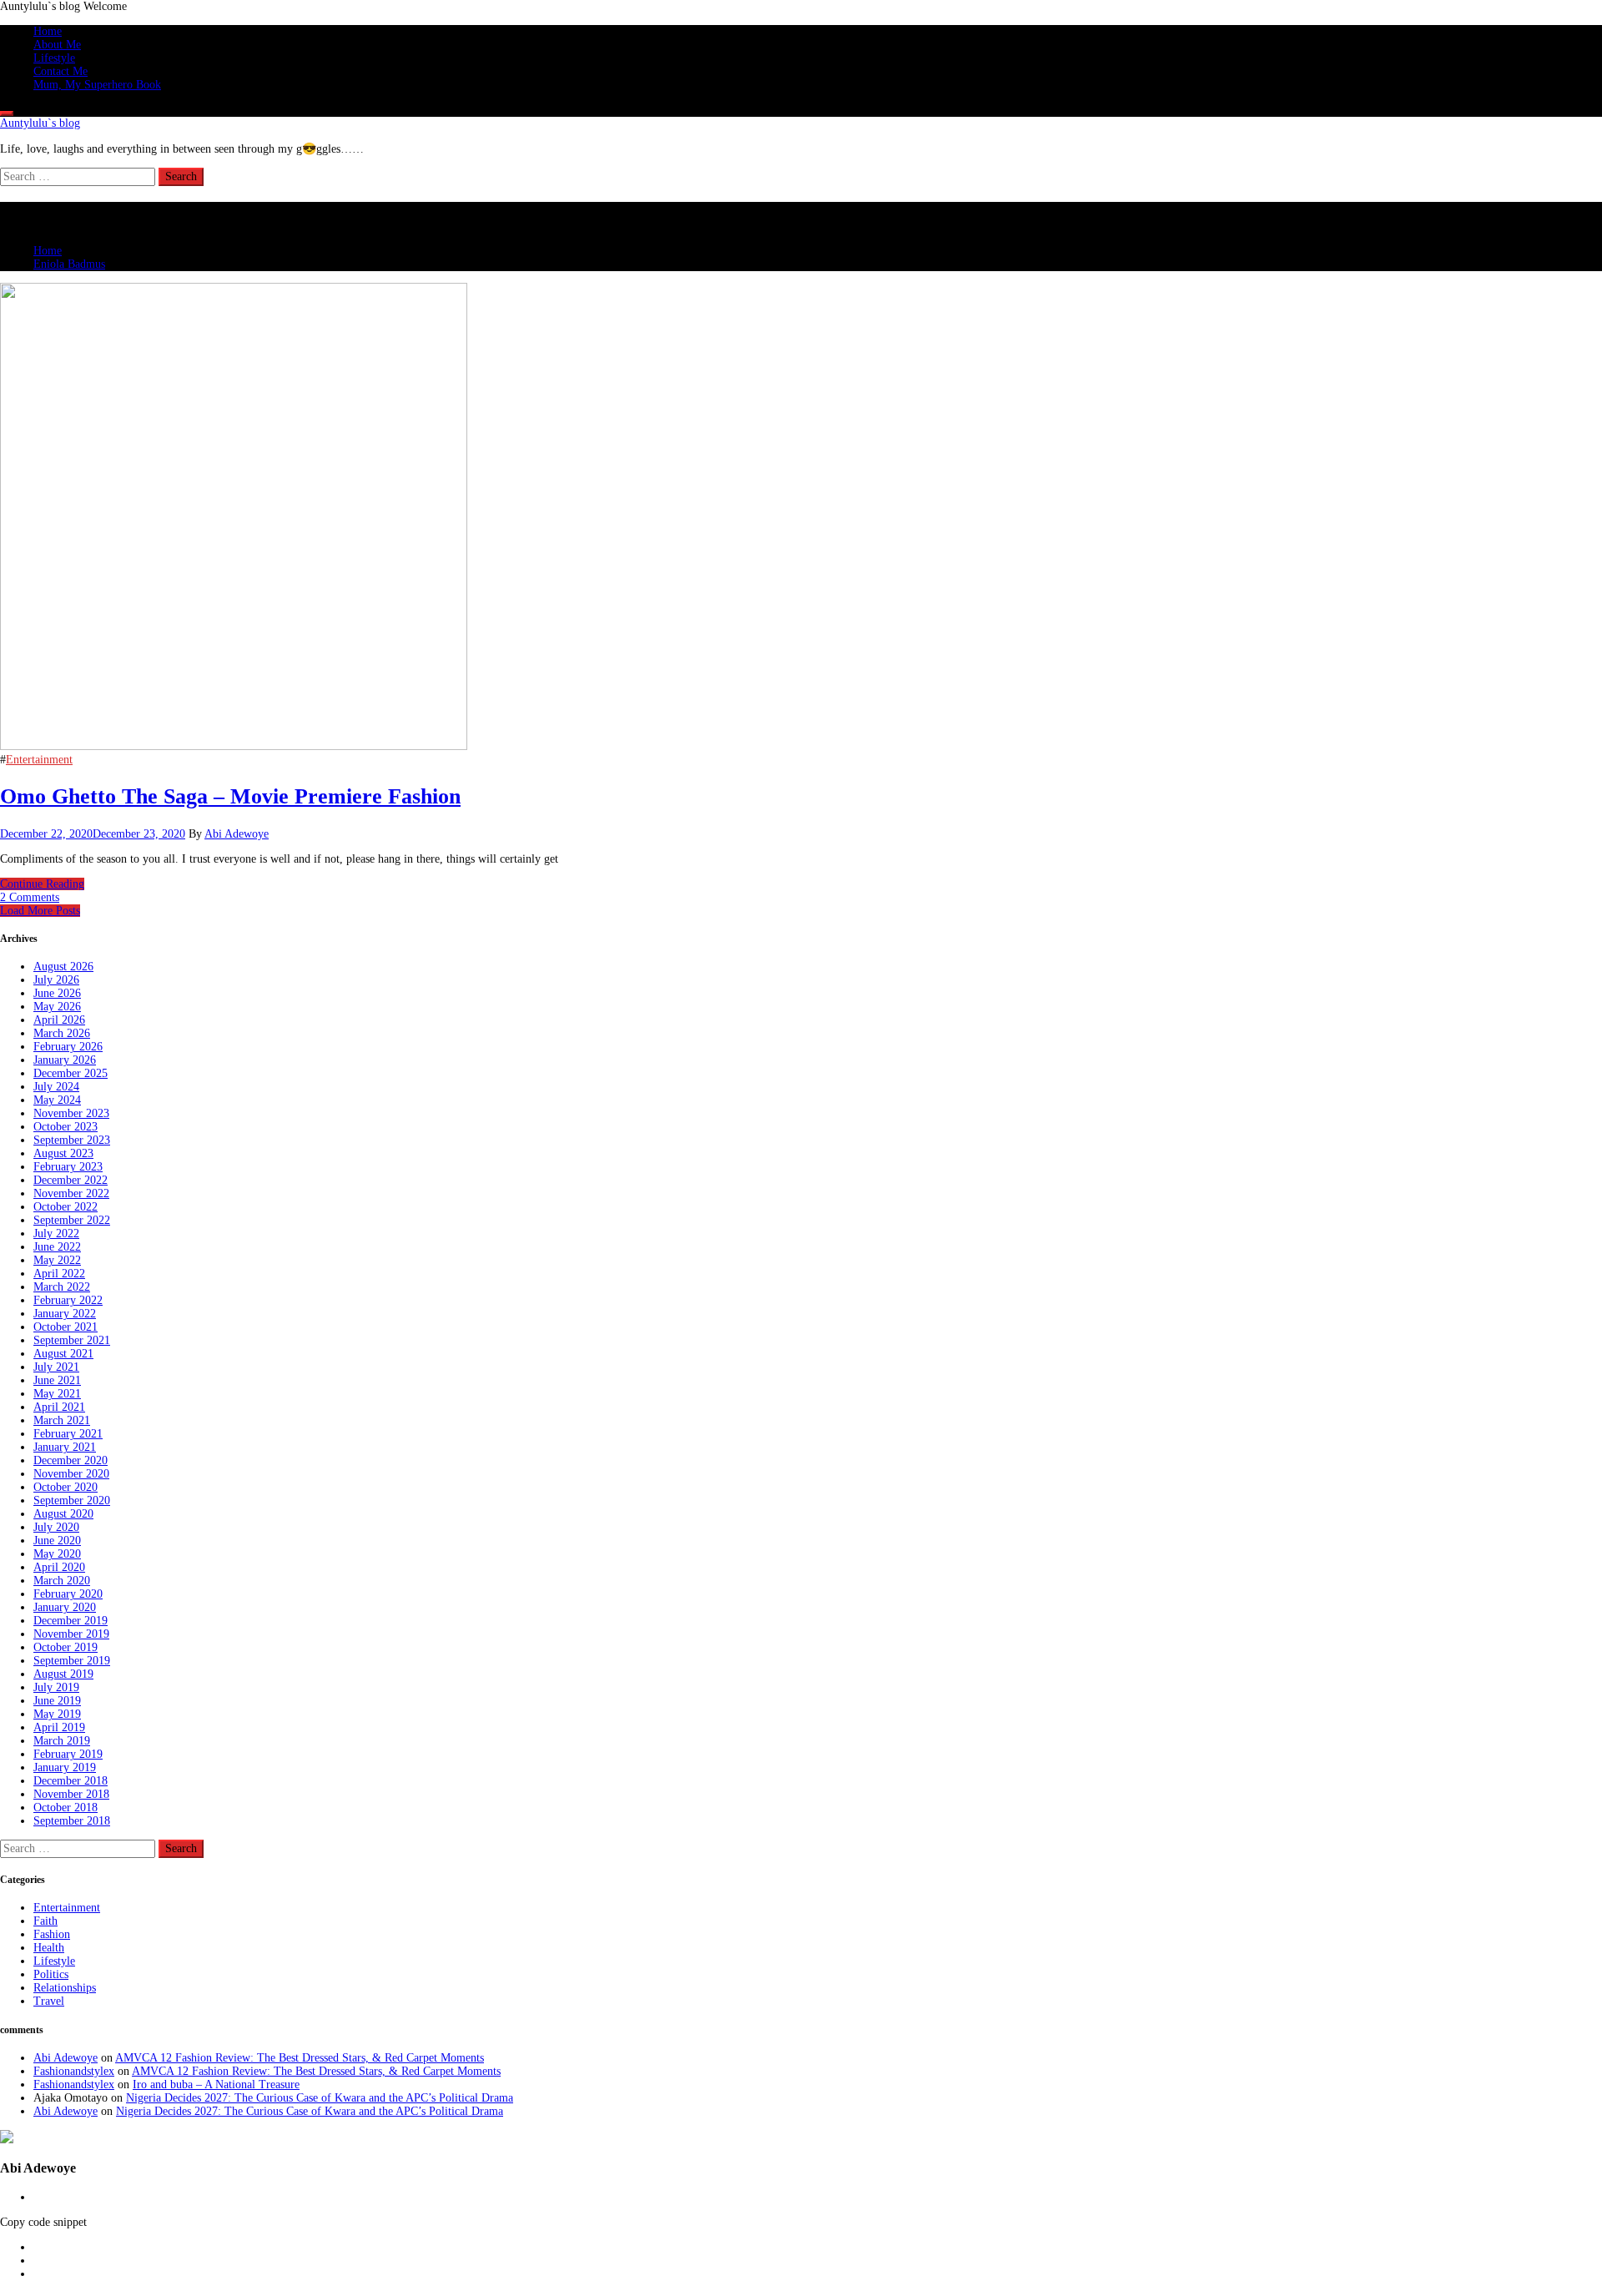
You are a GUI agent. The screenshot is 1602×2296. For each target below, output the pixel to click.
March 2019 (62, 1741)
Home (48, 31)
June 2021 (57, 1380)
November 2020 (71, 1474)
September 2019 (72, 1661)
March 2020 (62, 1581)
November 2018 (71, 1794)
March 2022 (62, 1287)
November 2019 (71, 1634)
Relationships (65, 1988)
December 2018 (71, 1781)
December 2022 (71, 1180)
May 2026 (57, 1007)
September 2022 (72, 1220)
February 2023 (68, 1167)
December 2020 (71, 1460)
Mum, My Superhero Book (97, 85)
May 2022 (57, 1260)
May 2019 (57, 1714)
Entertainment (39, 760)
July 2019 (56, 1687)
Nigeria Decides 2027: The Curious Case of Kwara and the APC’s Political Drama (320, 2098)
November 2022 (71, 1193)
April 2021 (59, 1407)
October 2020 (65, 1487)
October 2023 (65, 1127)
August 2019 (63, 1674)
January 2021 (65, 1447)
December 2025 (71, 1073)
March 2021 (62, 1420)
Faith (45, 1921)
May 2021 (57, 1394)
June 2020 (57, 1541)
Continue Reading (42, 884)
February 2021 (68, 1434)
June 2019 (57, 1701)
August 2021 (63, 1354)
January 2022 (65, 1314)
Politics (51, 1974)
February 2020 (68, 1594)
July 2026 (56, 980)
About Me (57, 45)
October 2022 (65, 1207)
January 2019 (65, 1767)
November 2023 (71, 1113)
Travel (49, 2001)
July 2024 (56, 1087)
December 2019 (71, 1621)
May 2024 (57, 1100)
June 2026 (57, 993)
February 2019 (68, 1754)
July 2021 (56, 1367)
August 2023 (63, 1153)
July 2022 (56, 1234)
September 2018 (72, 1821)
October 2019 (65, 1647)
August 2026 (63, 967)
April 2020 (59, 1567)
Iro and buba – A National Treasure (216, 2085)
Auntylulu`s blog (40, 123)
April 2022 (59, 1274)
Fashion (52, 1934)
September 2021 (72, 1340)
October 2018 (65, 1808)
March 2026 (62, 1033)
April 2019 (59, 1727)
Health (49, 1948)
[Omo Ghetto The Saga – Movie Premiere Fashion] (234, 746)
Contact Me (60, 71)
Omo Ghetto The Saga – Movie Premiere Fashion (230, 796)
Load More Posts (40, 911)
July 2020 (56, 1527)
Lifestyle (54, 58)
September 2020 (72, 1500)
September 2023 (72, 1140)
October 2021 (65, 1327)
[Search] (7, 113)
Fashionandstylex (74, 2071)
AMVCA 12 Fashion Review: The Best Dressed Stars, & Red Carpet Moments (300, 2058)
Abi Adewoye (237, 834)
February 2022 (68, 1300)
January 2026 (65, 1060)
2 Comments (30, 897)
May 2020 (57, 1554)
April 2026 (59, 1020)
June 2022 (57, 1247)
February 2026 (68, 1047)
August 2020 (63, 1514)
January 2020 (65, 1607)
